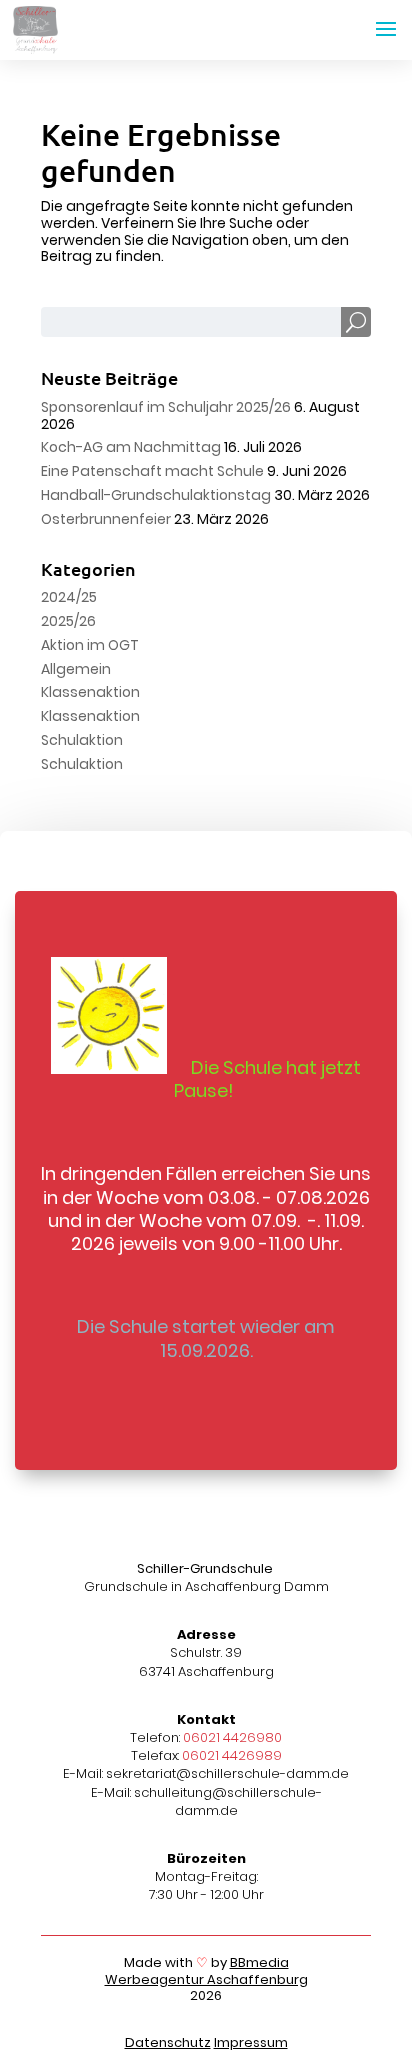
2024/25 (69, 597)
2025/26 (68, 621)
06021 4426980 (232, 1737)
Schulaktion (82, 740)
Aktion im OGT (90, 645)
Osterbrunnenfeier (106, 519)
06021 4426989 (232, 1755)
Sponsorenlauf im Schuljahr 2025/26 (166, 407)
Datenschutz (168, 2042)
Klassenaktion (90, 692)
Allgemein (76, 669)
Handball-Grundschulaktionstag (156, 495)
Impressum (251, 2042)
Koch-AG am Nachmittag (131, 447)
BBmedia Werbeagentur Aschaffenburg (206, 1971)
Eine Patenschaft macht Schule (152, 471)
